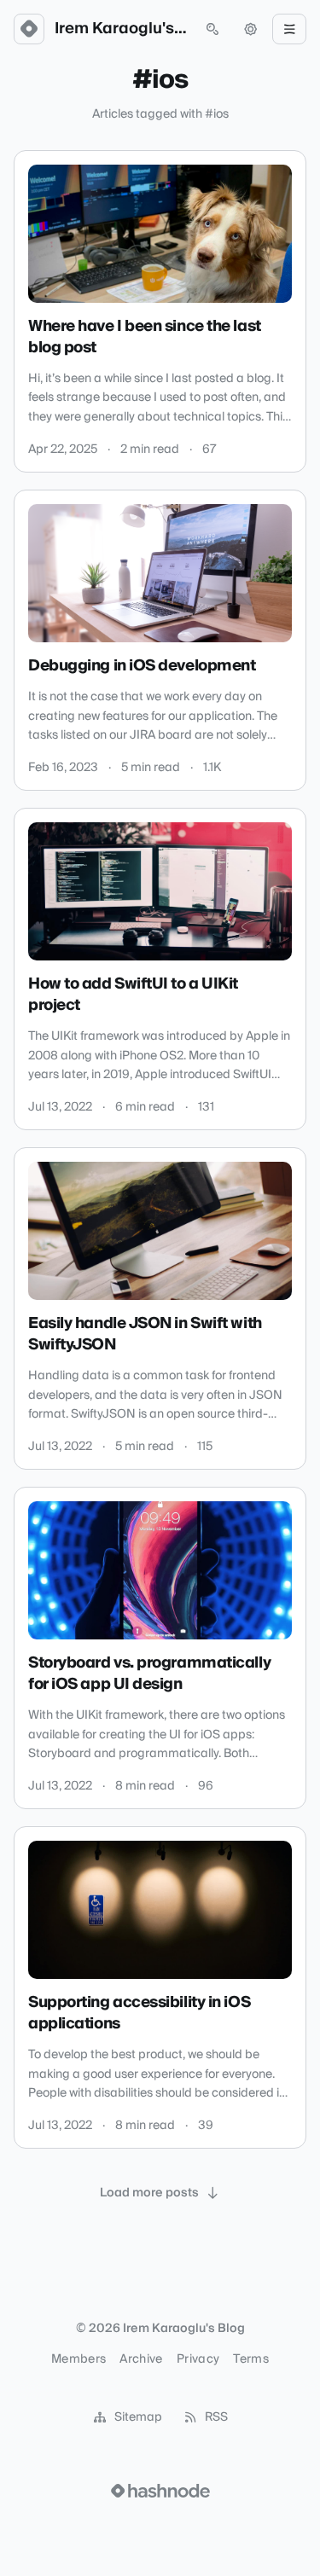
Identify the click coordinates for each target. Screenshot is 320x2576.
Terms (251, 2359)
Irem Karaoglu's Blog (121, 29)
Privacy (198, 2359)
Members (79, 2359)
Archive (141, 2359)
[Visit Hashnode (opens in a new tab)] (160, 2491)
